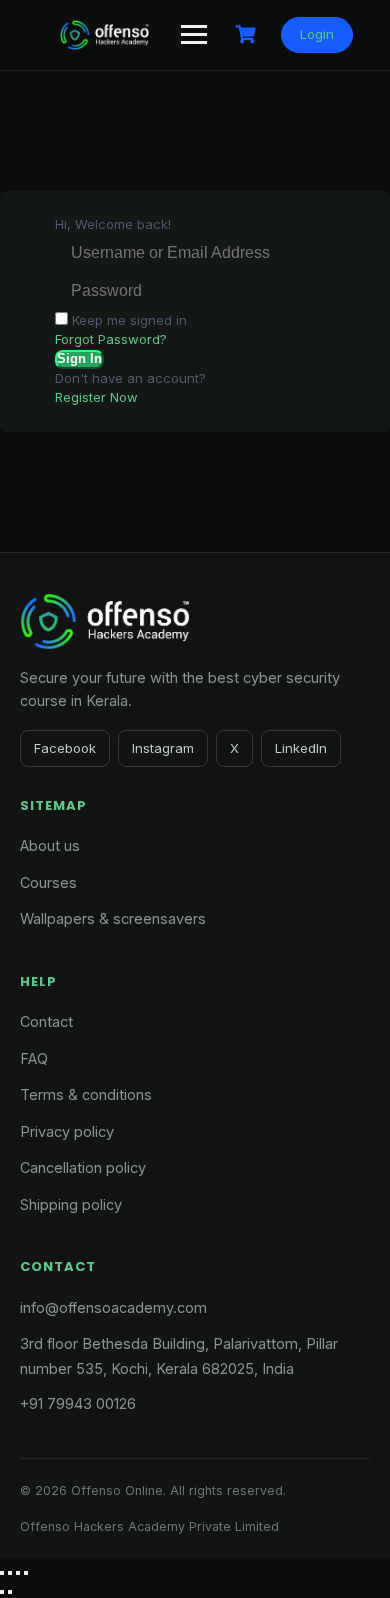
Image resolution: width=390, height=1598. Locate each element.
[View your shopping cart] (248, 34)
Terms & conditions (86, 1094)
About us (50, 845)
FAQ (34, 1058)
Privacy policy (67, 1131)
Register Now (96, 397)
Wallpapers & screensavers (113, 918)
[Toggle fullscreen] (10, 1573)
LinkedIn (301, 748)
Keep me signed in (129, 320)
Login (317, 34)
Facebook (65, 748)
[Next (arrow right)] (10, 1592)
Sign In (79, 358)
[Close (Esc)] (26, 1573)
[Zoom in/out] (2, 1573)
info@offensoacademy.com (113, 1307)
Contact (46, 1021)
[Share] (18, 1573)
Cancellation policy (83, 1167)
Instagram (163, 748)
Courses (48, 882)
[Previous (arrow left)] (2, 1592)
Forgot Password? (111, 339)
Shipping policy (71, 1204)
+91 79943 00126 (78, 1403)
